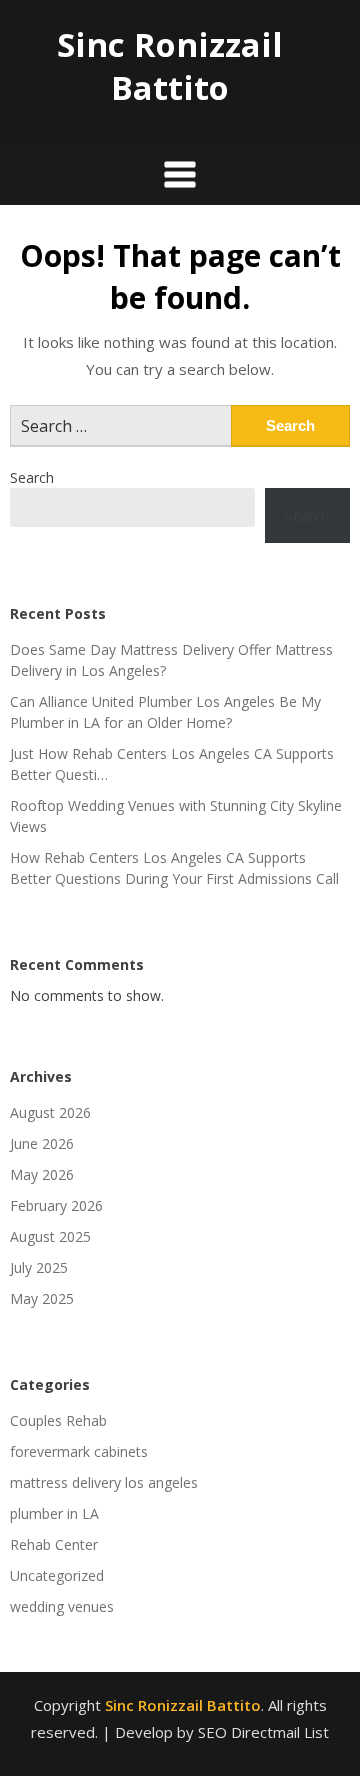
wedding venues (62, 1606)
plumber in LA (54, 1513)
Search (32, 477)
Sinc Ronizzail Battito (170, 66)
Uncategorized (57, 1575)
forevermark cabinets (79, 1451)
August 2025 (50, 1236)
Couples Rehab (58, 1420)
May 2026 (42, 1174)
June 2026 (42, 1143)
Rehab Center (54, 1544)
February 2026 (56, 1205)
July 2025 (39, 1267)
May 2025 (42, 1298)
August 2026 (50, 1112)
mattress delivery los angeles (104, 1482)
